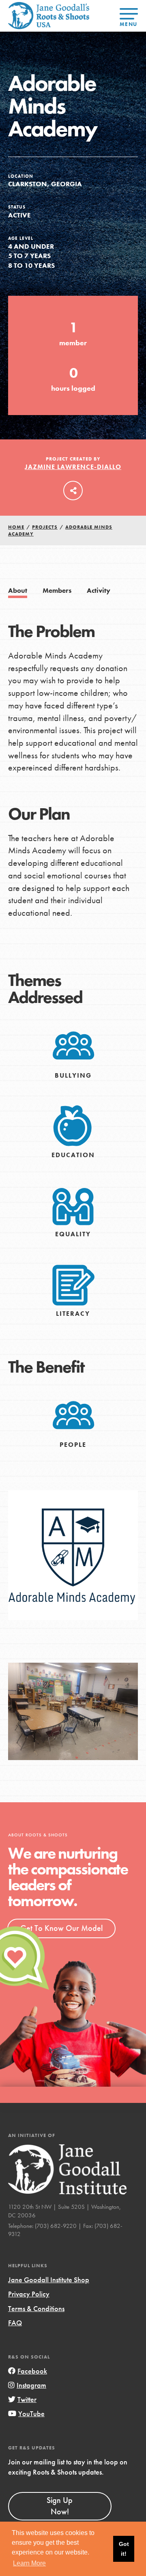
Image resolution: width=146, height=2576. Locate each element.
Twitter (27, 2399)
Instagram (31, 2385)
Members (57, 591)
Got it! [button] (124, 2549)
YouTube (31, 2414)
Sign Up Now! (60, 2506)
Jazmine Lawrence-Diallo (73, 467)
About (18, 591)
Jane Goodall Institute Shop (49, 2280)
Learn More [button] (29, 2563)
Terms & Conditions (36, 2308)
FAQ (15, 2323)
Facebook (32, 2371)
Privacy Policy (29, 2294)
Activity (99, 591)
